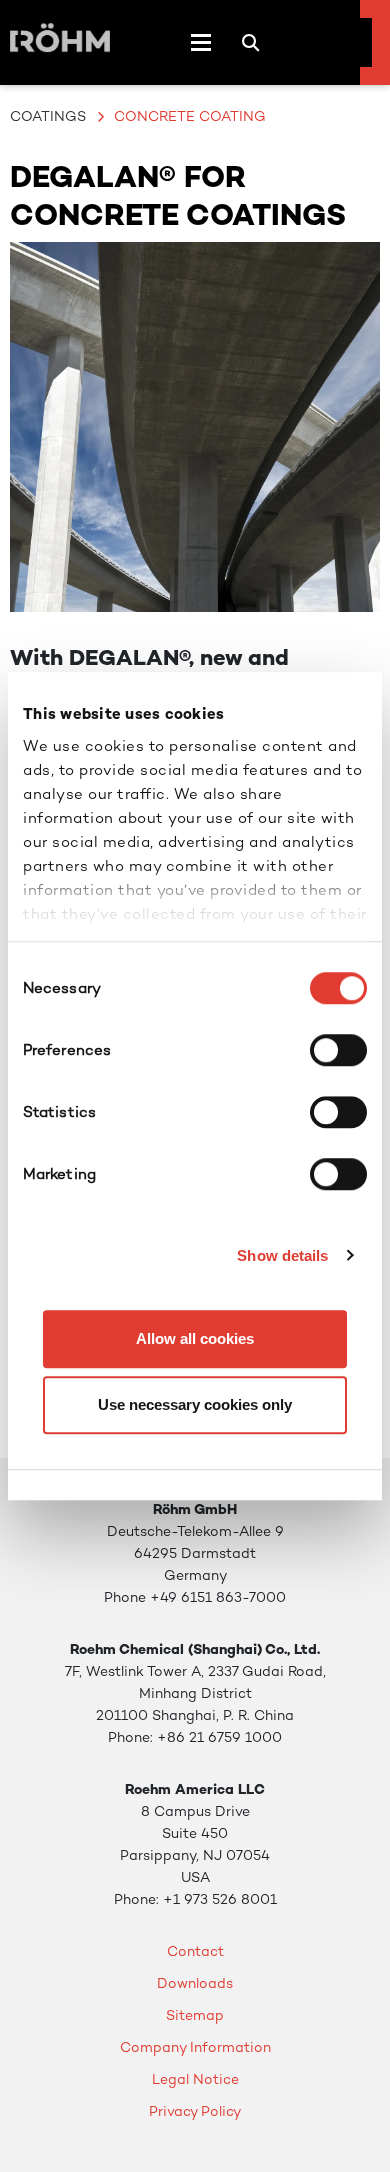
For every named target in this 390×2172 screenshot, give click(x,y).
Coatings (48, 116)
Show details (282, 1255)
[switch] (338, 1050)
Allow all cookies (195, 1338)
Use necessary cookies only (195, 1404)
